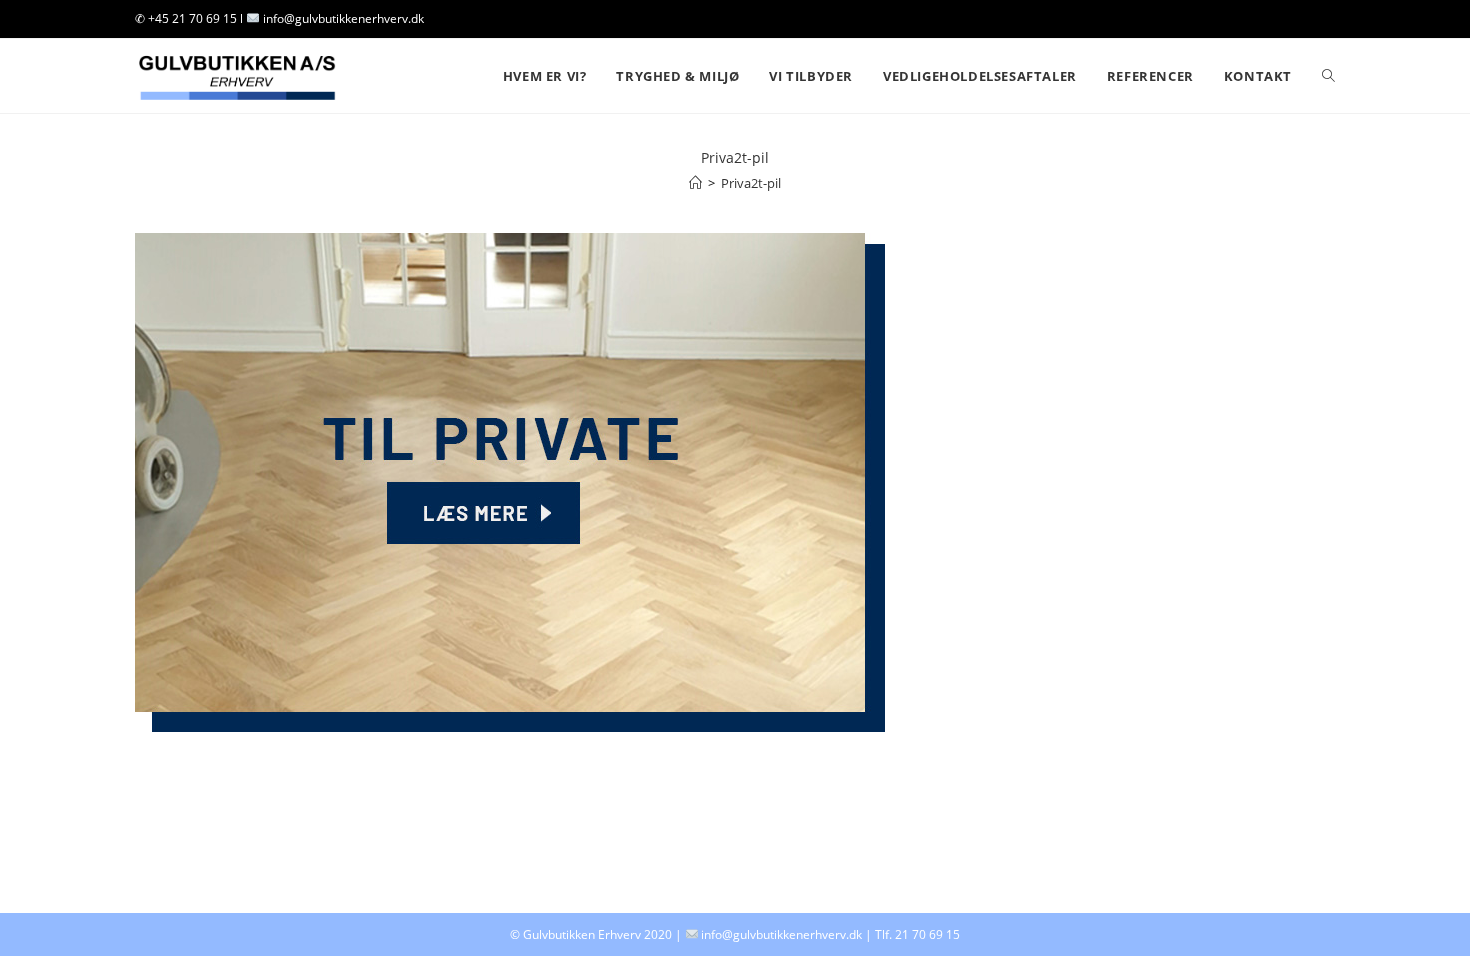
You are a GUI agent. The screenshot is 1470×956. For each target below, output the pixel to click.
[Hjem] (695, 183)
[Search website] (1328, 76)
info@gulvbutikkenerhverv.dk (781, 934)
